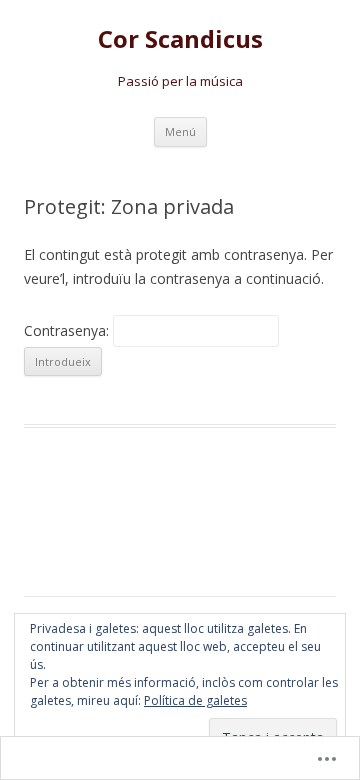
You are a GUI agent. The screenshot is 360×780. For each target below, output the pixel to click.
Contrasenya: (68, 330)
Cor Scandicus (180, 39)
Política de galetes (195, 700)
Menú (180, 131)
